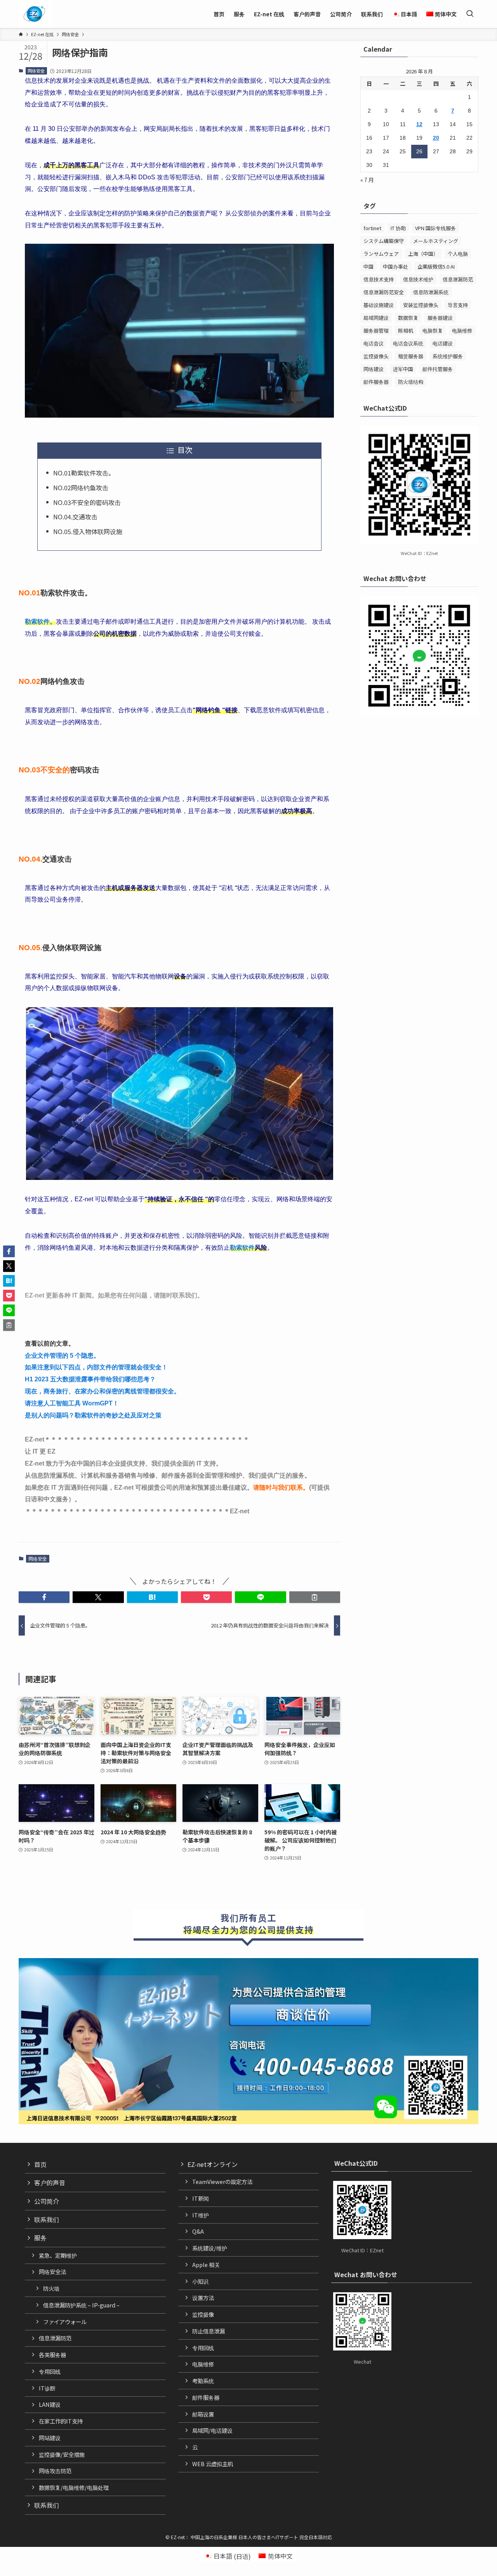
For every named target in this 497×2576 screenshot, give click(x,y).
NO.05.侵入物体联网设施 (88, 531)
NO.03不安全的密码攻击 (87, 502)
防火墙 (51, 2288)
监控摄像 (203, 2314)
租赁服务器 (411, 356)
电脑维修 (462, 330)
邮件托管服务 (438, 369)
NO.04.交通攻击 (75, 517)
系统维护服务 (448, 356)
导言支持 (458, 305)
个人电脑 (458, 254)
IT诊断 (47, 2388)
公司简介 (47, 2201)
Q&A (198, 2231)
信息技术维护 (418, 279)
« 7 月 (367, 180)
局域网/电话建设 (212, 2430)
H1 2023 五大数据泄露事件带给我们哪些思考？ (90, 1379)
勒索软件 (242, 1248)
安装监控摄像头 (421, 305)
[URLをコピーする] (315, 1597)
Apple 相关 (206, 2265)
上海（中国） (423, 254)
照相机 (406, 330)
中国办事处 (395, 266)
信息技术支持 (379, 279)
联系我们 (47, 2219)
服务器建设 (440, 318)
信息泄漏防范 (458, 279)
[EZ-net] (34, 14)
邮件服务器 (376, 382)
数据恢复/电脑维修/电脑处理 (74, 2487)
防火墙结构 (411, 382)
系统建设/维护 (210, 2248)
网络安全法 (52, 2272)
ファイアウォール (65, 2322)
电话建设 (443, 343)
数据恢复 (408, 318)
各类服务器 (52, 2355)
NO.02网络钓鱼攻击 (81, 487)
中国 (368, 266)
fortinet (372, 228)
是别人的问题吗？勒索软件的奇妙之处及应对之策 (93, 1415)
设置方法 (203, 2298)
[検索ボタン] (470, 14)
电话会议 (374, 343)
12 (419, 124)
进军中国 (403, 369)
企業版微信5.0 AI (436, 266)
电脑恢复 (433, 330)
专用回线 (50, 2371)
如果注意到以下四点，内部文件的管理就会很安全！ (96, 1367)
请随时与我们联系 (278, 1487)
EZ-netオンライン (213, 2164)
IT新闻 (201, 2198)
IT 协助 (398, 228)
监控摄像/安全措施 (62, 2454)
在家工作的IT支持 (61, 2421)
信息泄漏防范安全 (384, 292)
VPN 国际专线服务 (435, 228)
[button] (44, 1597)
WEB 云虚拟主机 (213, 2464)
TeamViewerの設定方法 (222, 2181)
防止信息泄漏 (209, 2331)
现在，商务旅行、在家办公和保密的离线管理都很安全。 (103, 1391)
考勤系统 (203, 2381)
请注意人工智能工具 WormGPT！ (72, 1403)
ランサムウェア (381, 254)
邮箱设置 (203, 2414)
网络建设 (374, 369)
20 (436, 138)
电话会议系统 (408, 343)
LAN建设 (50, 2404)
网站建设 (50, 2438)
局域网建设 (376, 318)
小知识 (200, 2281)
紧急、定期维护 (58, 2255)
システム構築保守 (384, 241)
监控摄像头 (376, 356)
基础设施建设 (379, 305)
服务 (40, 2238)
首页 (40, 2164)
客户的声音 (50, 2182)
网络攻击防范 (55, 2471)
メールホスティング (436, 241)
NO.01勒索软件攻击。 (84, 473)
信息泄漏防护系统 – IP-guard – (81, 2305)
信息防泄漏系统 (431, 292)
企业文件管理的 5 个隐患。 (62, 1356)
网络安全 (36, 71)
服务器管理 (376, 330)
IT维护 (201, 2215)
